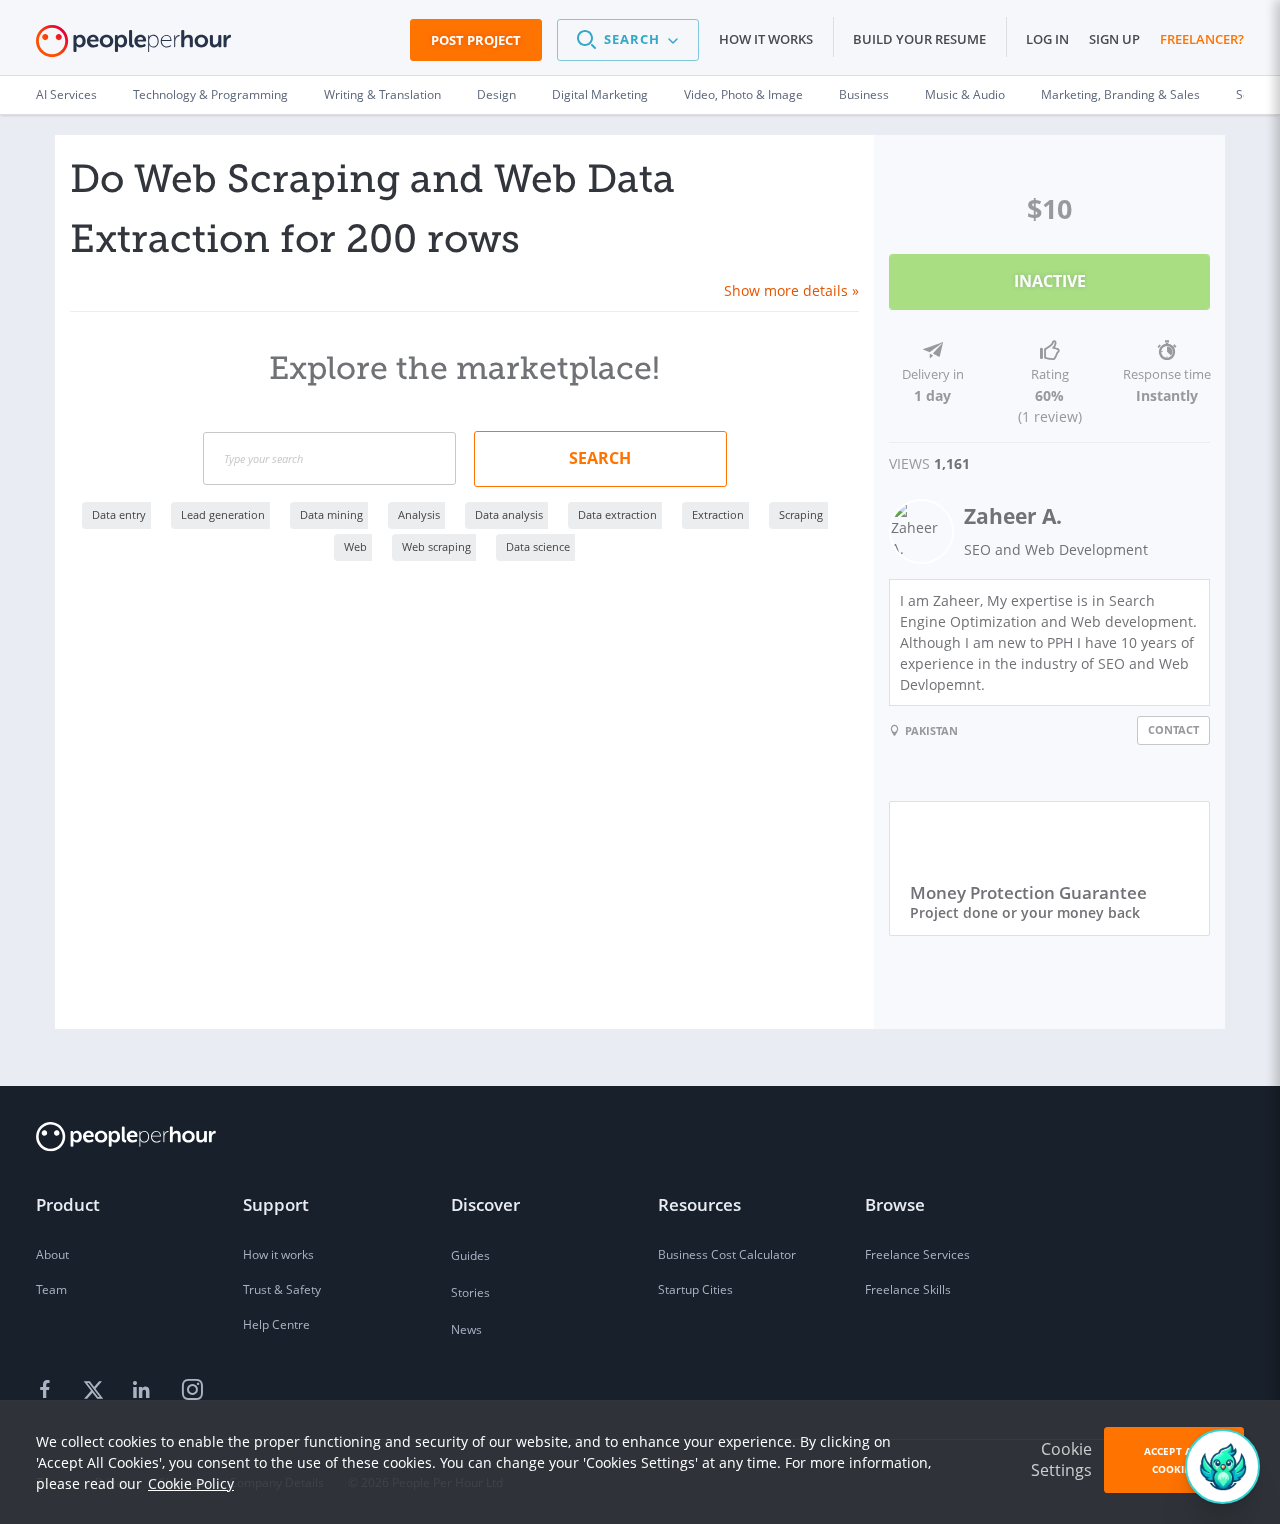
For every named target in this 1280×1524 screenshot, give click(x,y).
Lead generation (223, 514)
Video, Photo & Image (743, 94)
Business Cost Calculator (727, 1254)
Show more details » (791, 290)
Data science (538, 546)
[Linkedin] (144, 1391)
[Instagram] (192, 1391)
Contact (1173, 729)
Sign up (1114, 39)
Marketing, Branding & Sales (1120, 94)
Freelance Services (917, 1254)
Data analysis (509, 514)
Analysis (419, 514)
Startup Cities (695, 1289)
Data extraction (617, 514)
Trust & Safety (282, 1289)
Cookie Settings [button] (1061, 1459)
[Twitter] (96, 1391)
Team (51, 1289)
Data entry (119, 514)
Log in (1047, 39)
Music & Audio (965, 94)
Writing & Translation (382, 94)
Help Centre (276, 1324)
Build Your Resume (919, 39)
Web (355, 546)
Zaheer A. (1013, 516)
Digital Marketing (600, 94)
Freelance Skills (908, 1289)
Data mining (331, 514)
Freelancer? (1202, 39)
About (52, 1254)
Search (600, 458)
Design (496, 94)
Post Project (476, 40)
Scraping (801, 514)
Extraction (718, 514)
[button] (628, 40)
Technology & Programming (210, 94)
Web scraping (436, 546)
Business (864, 94)
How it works (766, 39)
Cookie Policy (191, 1483)
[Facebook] (48, 1391)
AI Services (66, 94)
